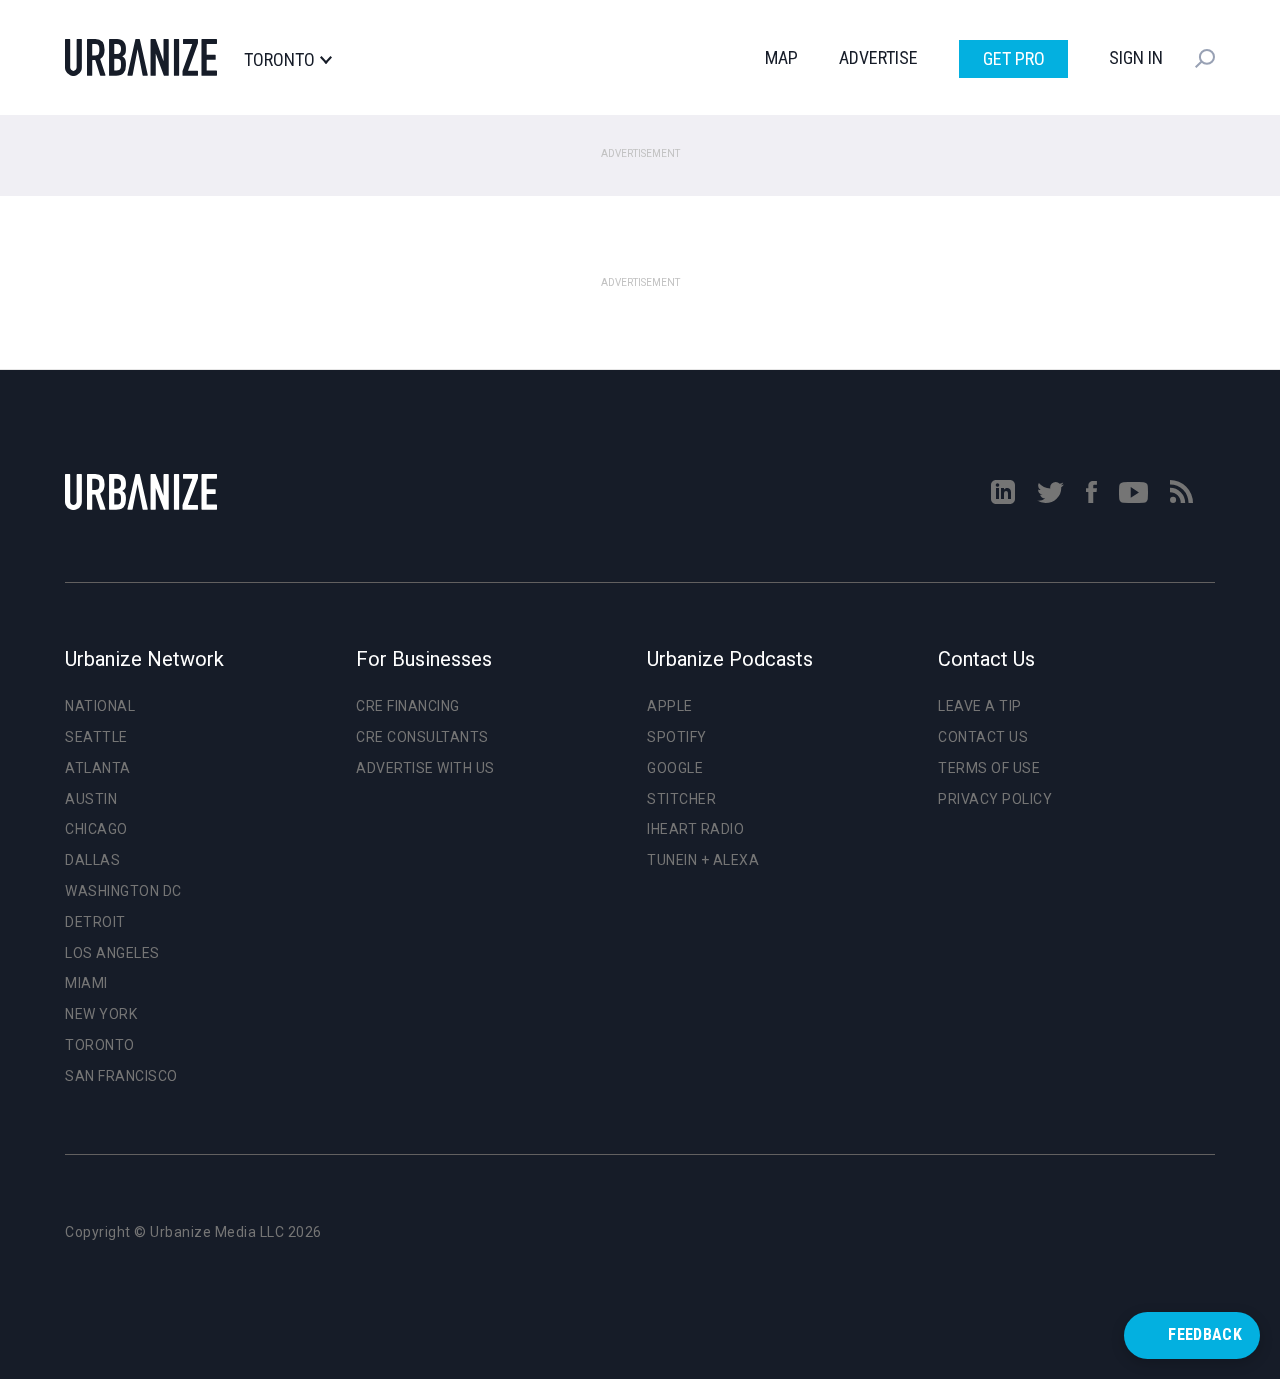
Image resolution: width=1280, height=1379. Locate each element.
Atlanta (98, 768)
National (100, 706)
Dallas (92, 860)
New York (101, 1014)
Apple (670, 706)
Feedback (1205, 1334)
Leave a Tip (980, 706)
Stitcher (681, 799)
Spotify (677, 737)
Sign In (1136, 57)
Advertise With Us (425, 768)
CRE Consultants (422, 737)
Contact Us (983, 737)
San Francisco (121, 1076)
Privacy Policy (995, 799)
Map (781, 57)
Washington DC (123, 891)
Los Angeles (112, 953)
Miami (86, 983)
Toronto (279, 60)
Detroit (95, 922)
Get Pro (1014, 58)
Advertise (878, 57)
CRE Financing (408, 706)
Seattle (96, 737)
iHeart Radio (695, 829)
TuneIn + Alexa (703, 860)
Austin (91, 799)
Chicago (96, 829)
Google (675, 768)
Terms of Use (989, 768)
